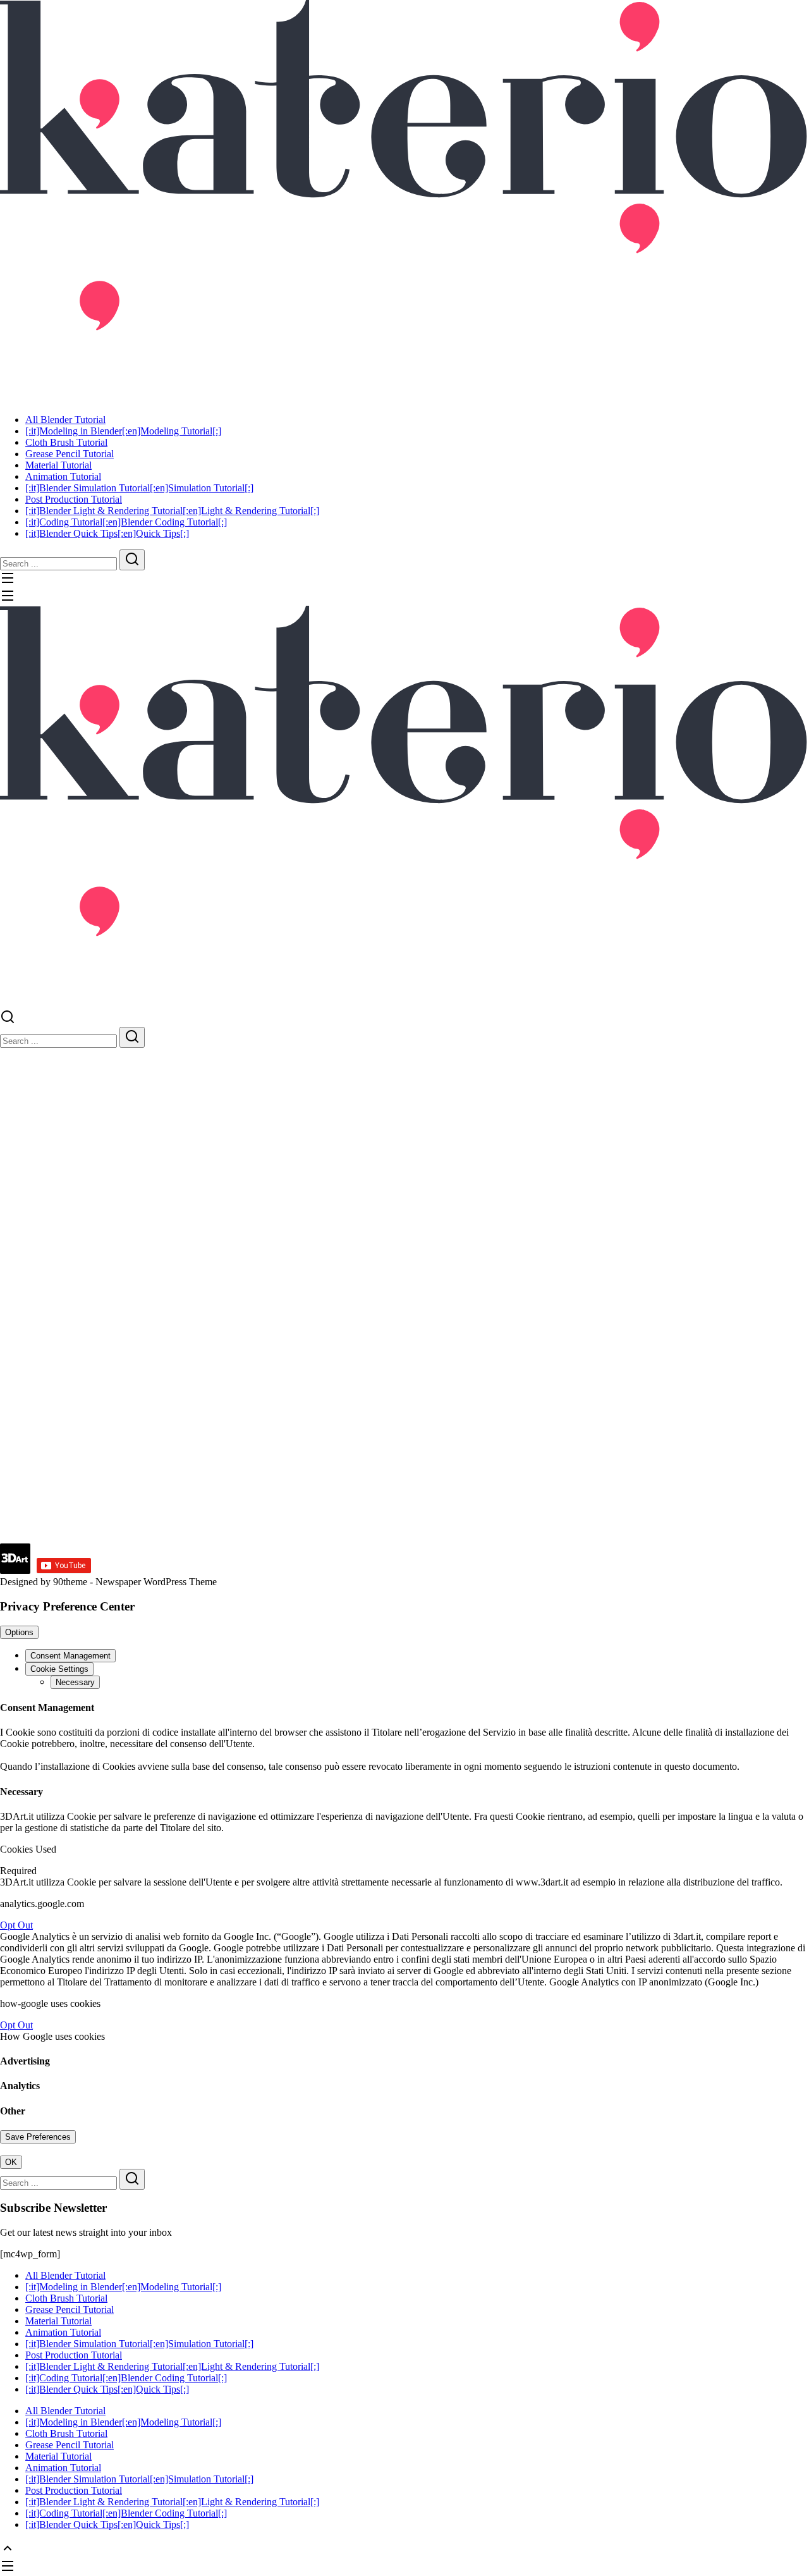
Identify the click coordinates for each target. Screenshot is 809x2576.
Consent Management (70, 1656)
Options (19, 1632)
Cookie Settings (59, 1669)
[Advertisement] (379, 1455)
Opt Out (16, 1925)
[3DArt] (404, 196)
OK (11, 2162)
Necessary (75, 1682)
